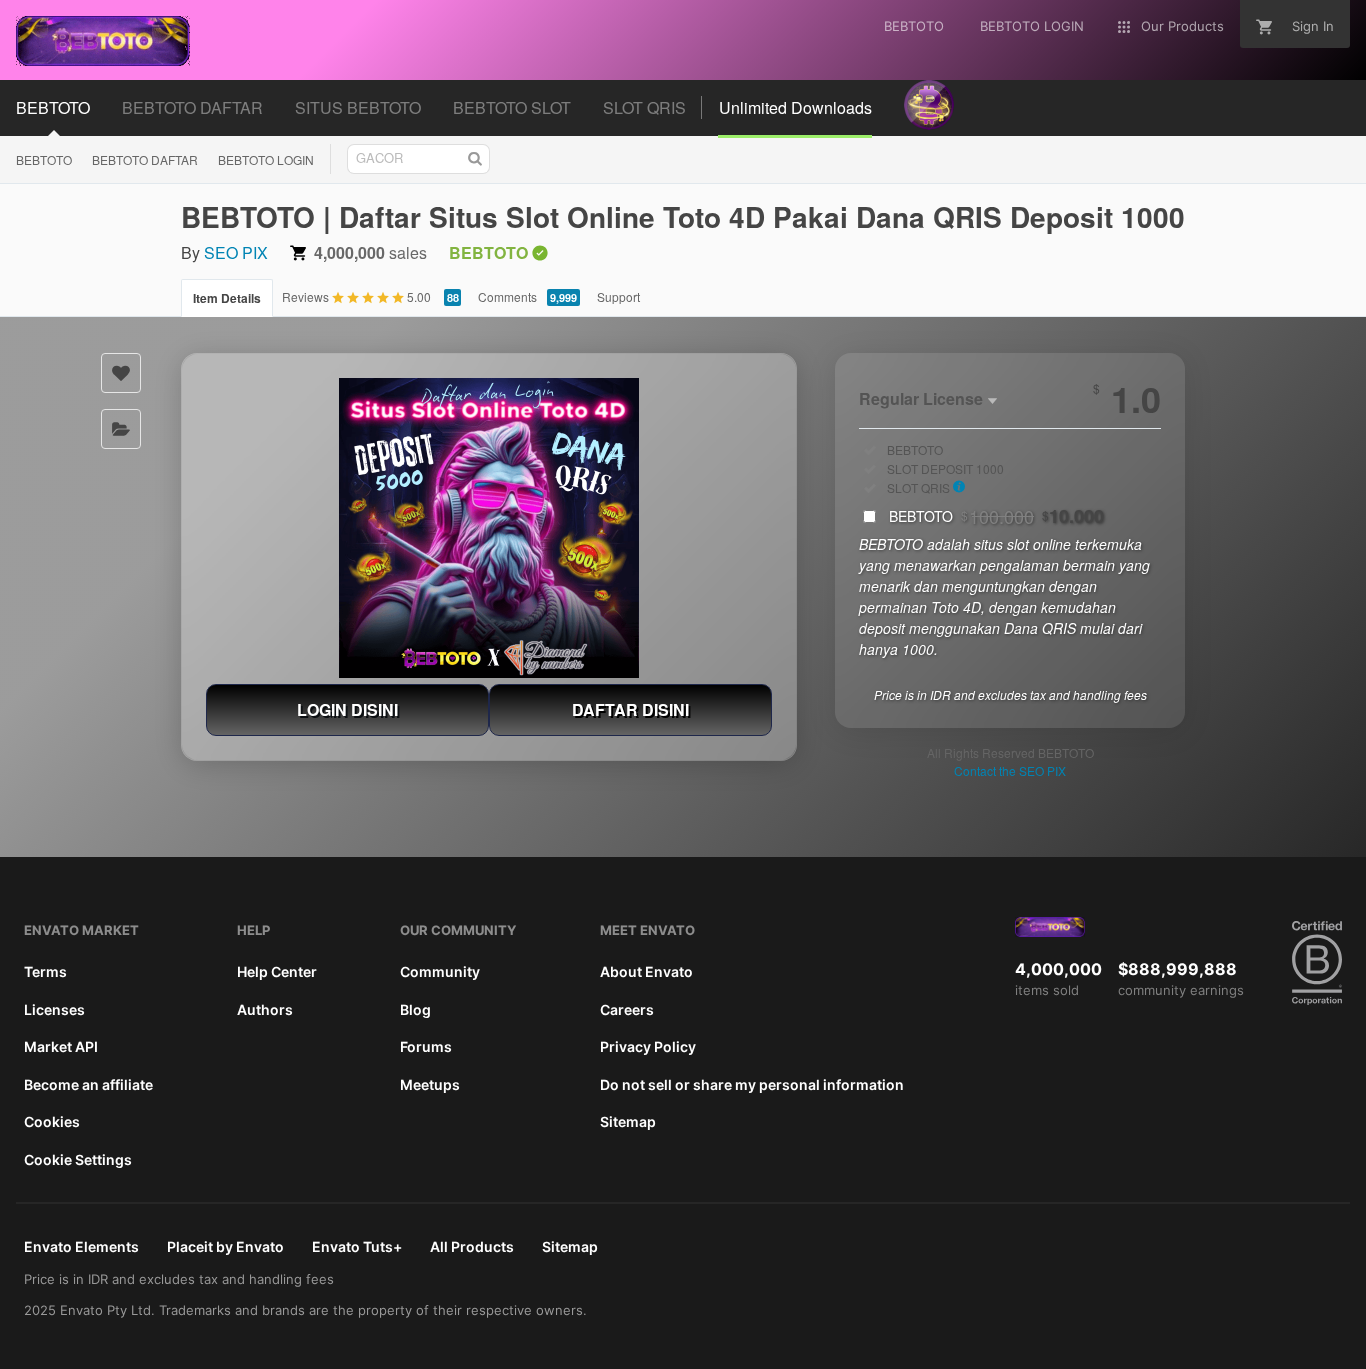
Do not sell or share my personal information (752, 1084)
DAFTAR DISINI (630, 709)
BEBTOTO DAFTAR (145, 159)
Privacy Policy (648, 1046)
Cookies (52, 1121)
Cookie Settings (78, 1159)
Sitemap (628, 1121)
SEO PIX (236, 252)
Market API (61, 1046)
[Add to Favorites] (121, 373)
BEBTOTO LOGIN (266, 159)
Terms (45, 971)
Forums (426, 1046)
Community (440, 971)
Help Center (277, 971)
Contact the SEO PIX (1010, 770)
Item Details (227, 298)
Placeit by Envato (225, 1246)
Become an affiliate (88, 1084)
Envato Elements (81, 1246)
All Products (472, 1246)
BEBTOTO (44, 159)
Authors (265, 1009)
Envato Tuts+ (357, 1246)
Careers (627, 1009)
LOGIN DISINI (347, 709)
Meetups (430, 1084)
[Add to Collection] (121, 429)
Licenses (54, 1009)
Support (618, 296)
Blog (415, 1009)
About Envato (646, 971)
